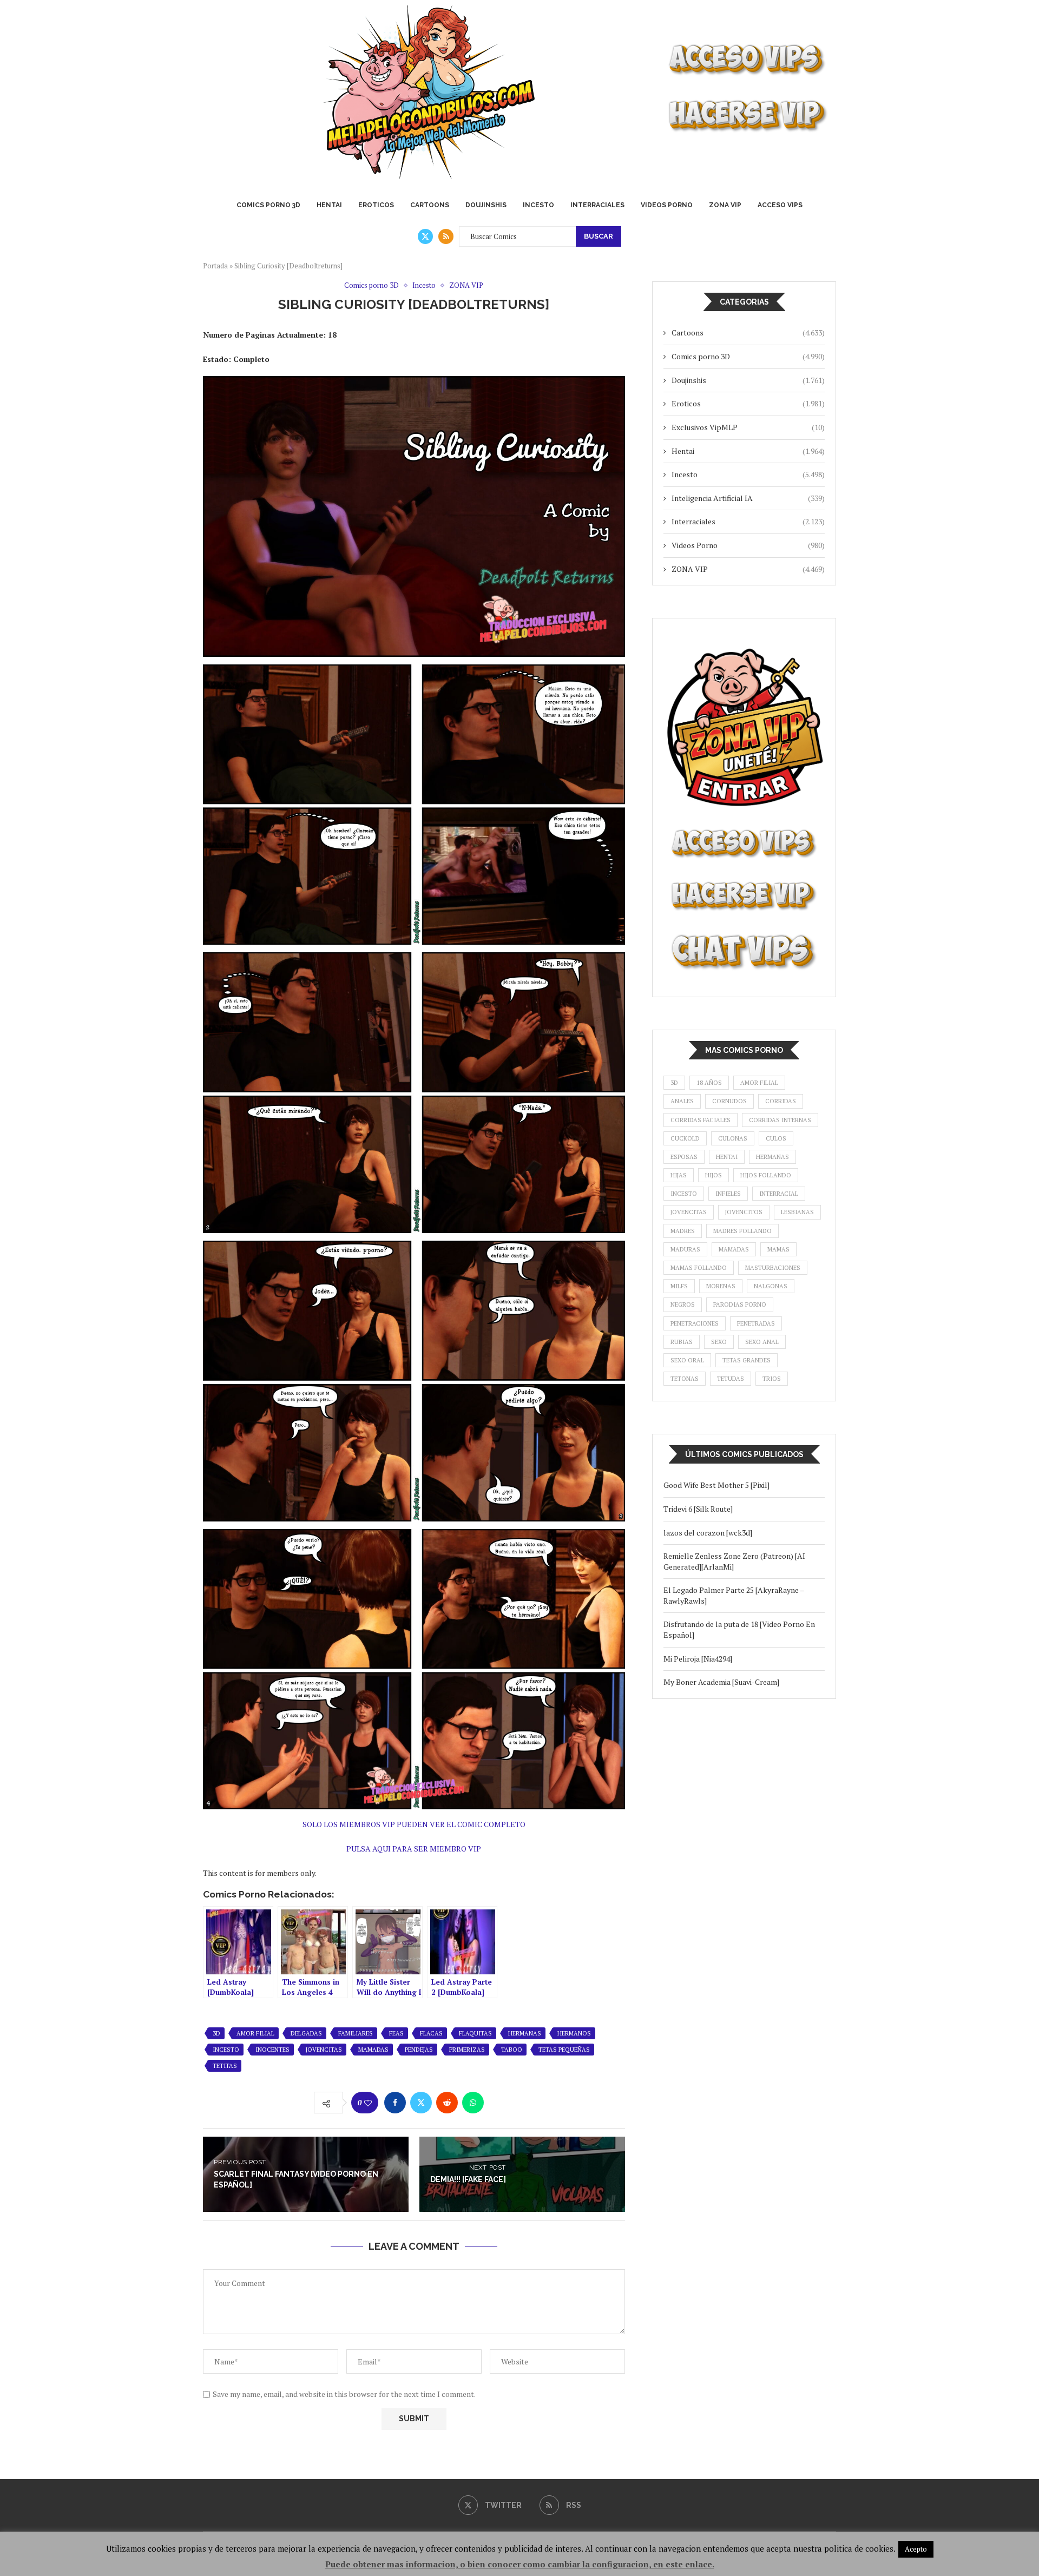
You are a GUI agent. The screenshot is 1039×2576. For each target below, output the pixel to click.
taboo (512, 2050)
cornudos (729, 1101)
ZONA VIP (725, 205)
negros (683, 1305)
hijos (714, 1175)
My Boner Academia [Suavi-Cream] (721, 1682)
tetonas (685, 1379)
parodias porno (740, 1305)
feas (396, 2033)
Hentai (329, 205)
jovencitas (324, 2050)
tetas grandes (747, 1360)
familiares (356, 2033)
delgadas (306, 2033)
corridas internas (780, 1120)
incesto (226, 2050)
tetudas (731, 1379)
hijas (679, 1175)
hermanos (574, 2033)
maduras (685, 1249)
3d (216, 2033)
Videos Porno (667, 205)
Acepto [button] (916, 2549)
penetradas (756, 1323)
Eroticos (376, 205)
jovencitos (744, 1212)
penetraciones (695, 1323)
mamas (778, 1249)
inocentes (272, 2050)
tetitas (225, 2066)
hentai (727, 1157)
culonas (733, 1138)
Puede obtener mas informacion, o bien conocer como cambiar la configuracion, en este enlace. (520, 2564)
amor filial (255, 2033)
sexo (719, 1342)
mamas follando (699, 1268)
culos (776, 1138)
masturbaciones (773, 1268)
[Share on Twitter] (421, 2103)
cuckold (685, 1138)
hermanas (525, 2033)
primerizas (467, 2050)
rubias (682, 1342)
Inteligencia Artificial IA (748, 498)
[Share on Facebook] (395, 2103)
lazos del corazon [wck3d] (708, 1533)
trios (772, 1379)
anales (682, 1101)
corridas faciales (701, 1120)
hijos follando (766, 1175)
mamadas (373, 2050)
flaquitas (475, 2033)
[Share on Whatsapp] (473, 2103)
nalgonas (771, 1286)
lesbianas (797, 1212)
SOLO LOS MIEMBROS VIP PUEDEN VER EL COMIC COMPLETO (414, 1824)
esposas (684, 1157)
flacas (431, 2033)
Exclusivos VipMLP (748, 427)
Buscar (599, 236)
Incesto (538, 205)
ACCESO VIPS (780, 205)
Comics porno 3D (268, 205)
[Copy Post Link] (499, 2103)
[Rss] (446, 236)
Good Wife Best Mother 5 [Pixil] (716, 1485)
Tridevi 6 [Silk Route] (698, 1509)
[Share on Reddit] (447, 2103)
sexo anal (762, 1342)
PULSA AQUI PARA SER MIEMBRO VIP (414, 1849)
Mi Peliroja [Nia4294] (698, 1659)
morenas (721, 1286)
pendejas (419, 2050)
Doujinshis (486, 205)
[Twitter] (425, 236)
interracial (779, 1194)
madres (683, 1231)
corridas (781, 1101)
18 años (709, 1083)
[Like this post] (368, 2103)
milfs (679, 1286)
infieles (728, 1194)
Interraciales (597, 205)
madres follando (742, 1231)
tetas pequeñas (564, 2050)
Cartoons (430, 205)
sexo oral (687, 1360)
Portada (215, 266)
